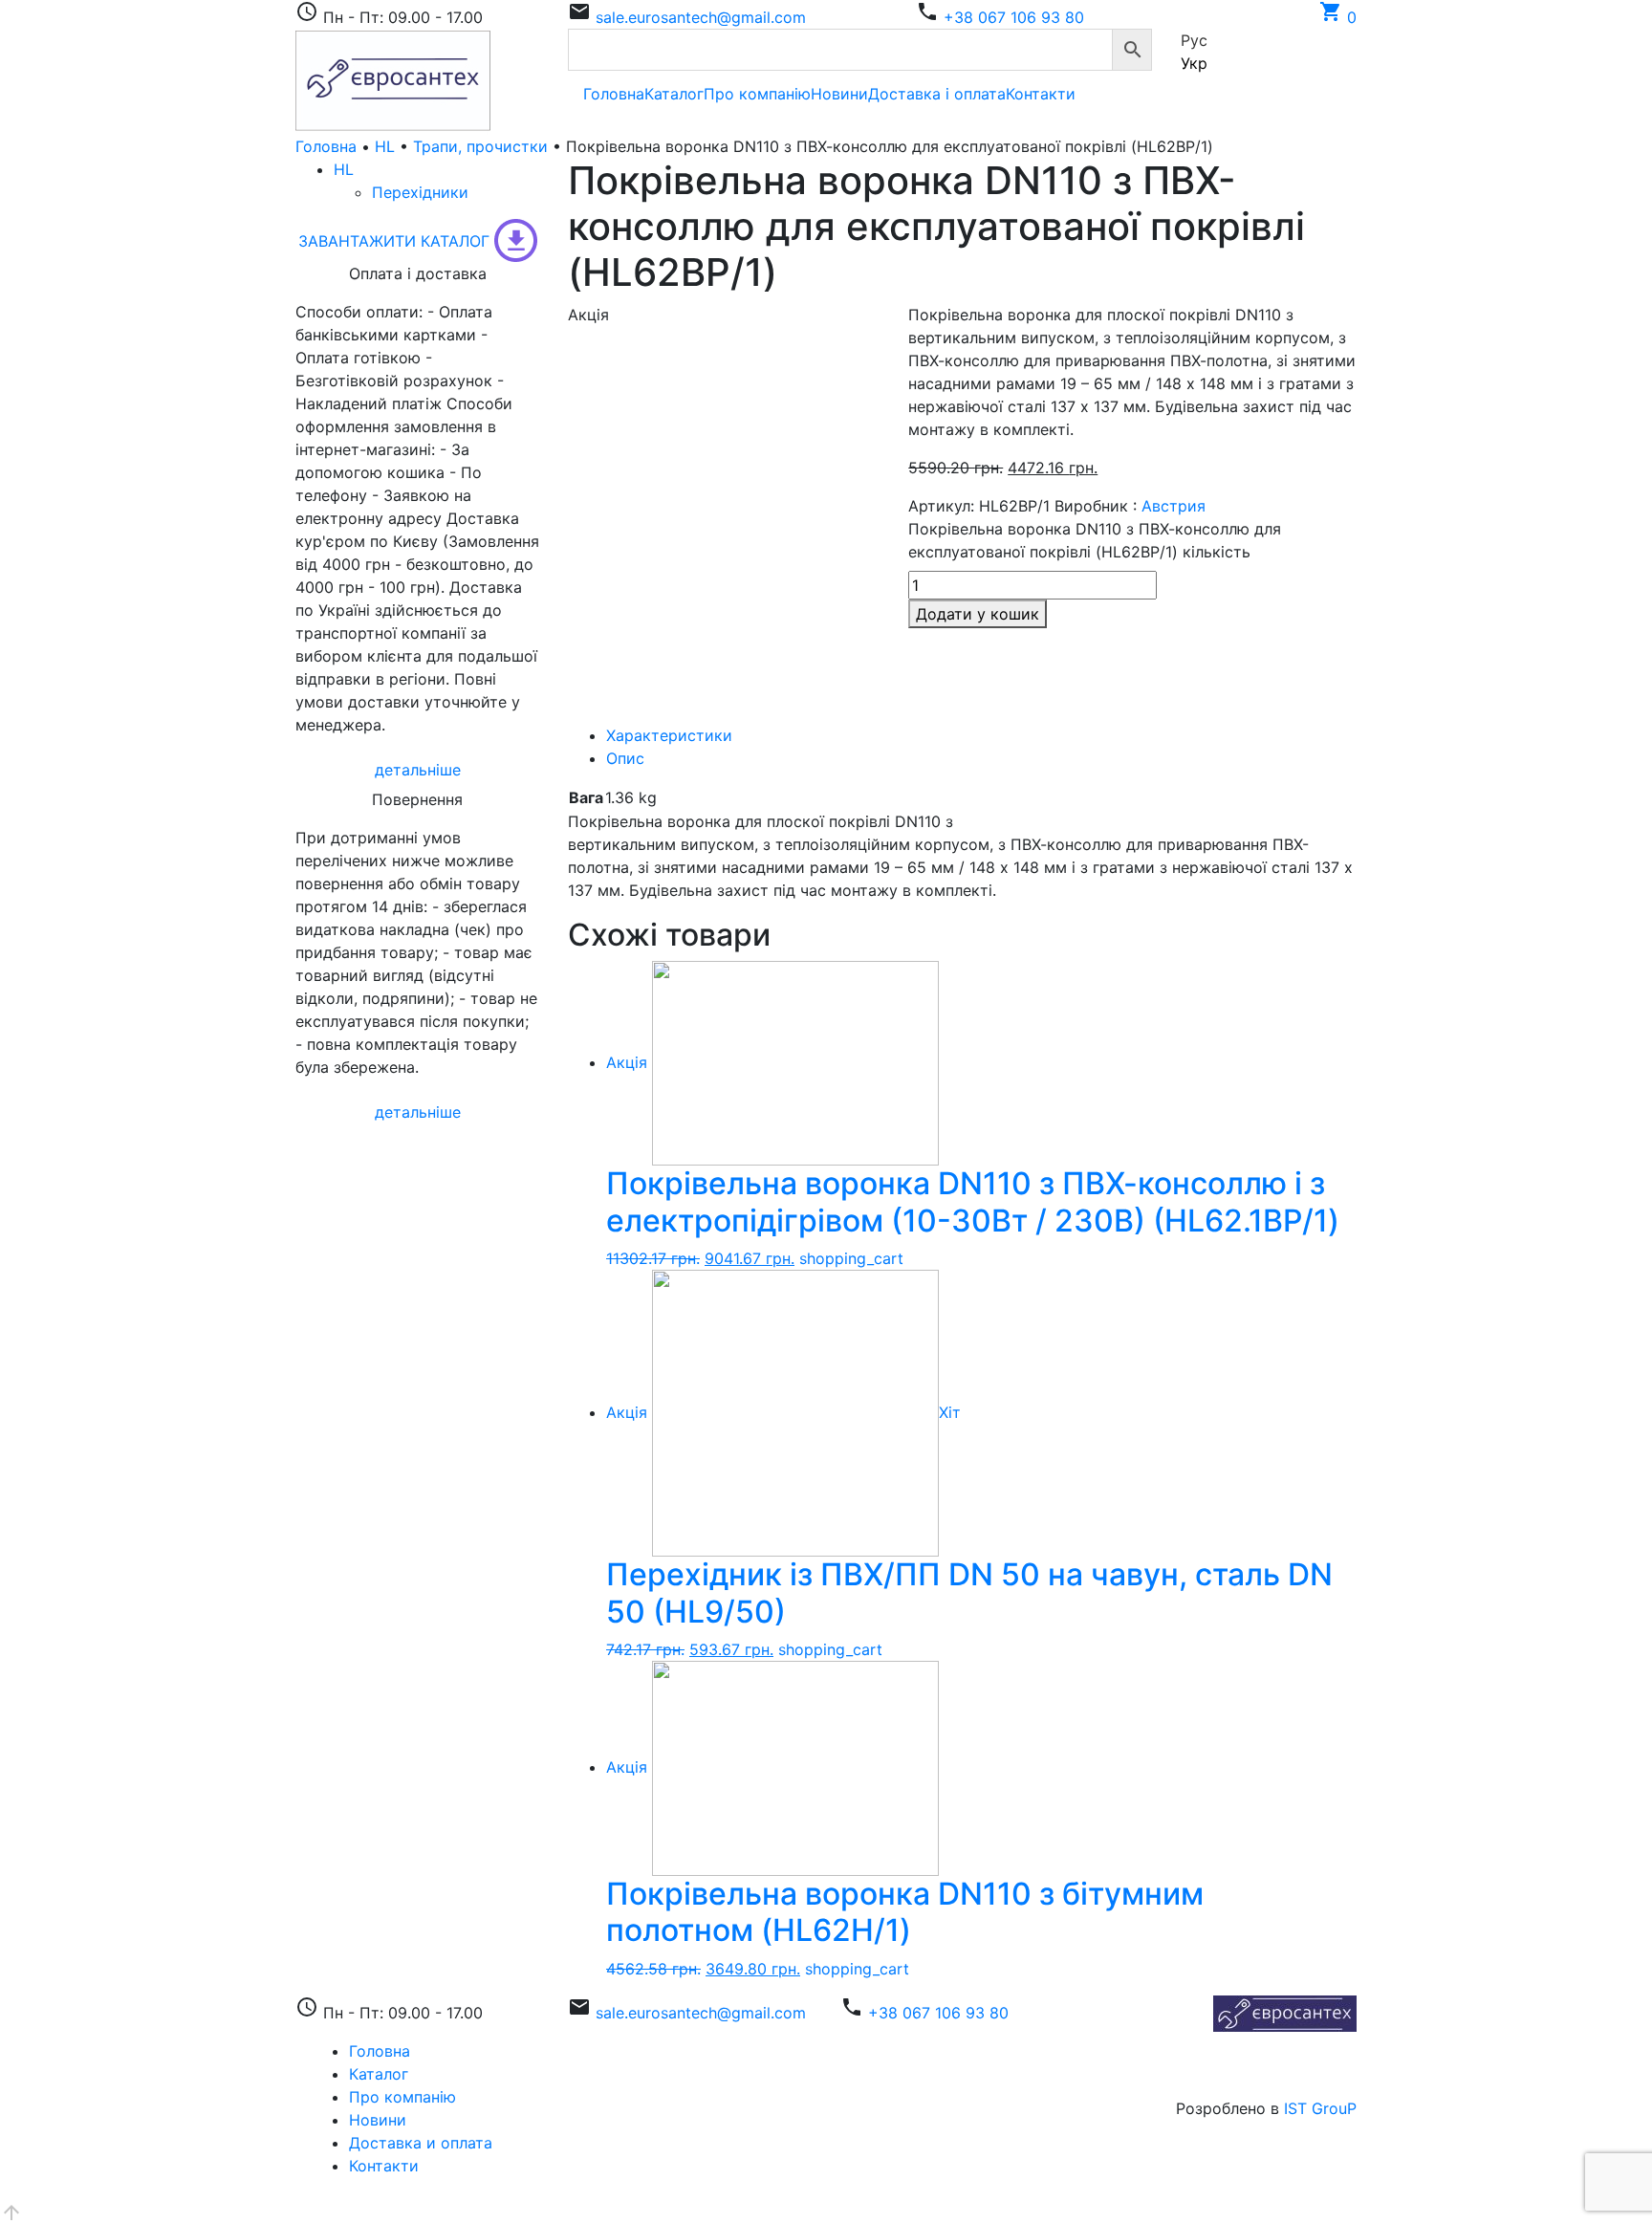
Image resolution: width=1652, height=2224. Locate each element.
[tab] (981, 735)
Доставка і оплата (937, 94)
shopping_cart (851, 1258)
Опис (625, 758)
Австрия (1174, 506)
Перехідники (420, 192)
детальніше (418, 770)
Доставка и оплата (421, 2143)
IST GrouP (1320, 2108)
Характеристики (669, 735)
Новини (839, 94)
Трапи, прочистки (480, 146)
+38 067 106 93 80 (1014, 17)
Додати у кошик (978, 614)
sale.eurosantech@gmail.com (701, 17)
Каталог (674, 94)
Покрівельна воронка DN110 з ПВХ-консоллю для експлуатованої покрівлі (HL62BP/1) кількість (1095, 540)
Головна (614, 94)
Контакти (1041, 94)
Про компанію (757, 94)
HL (385, 146)
